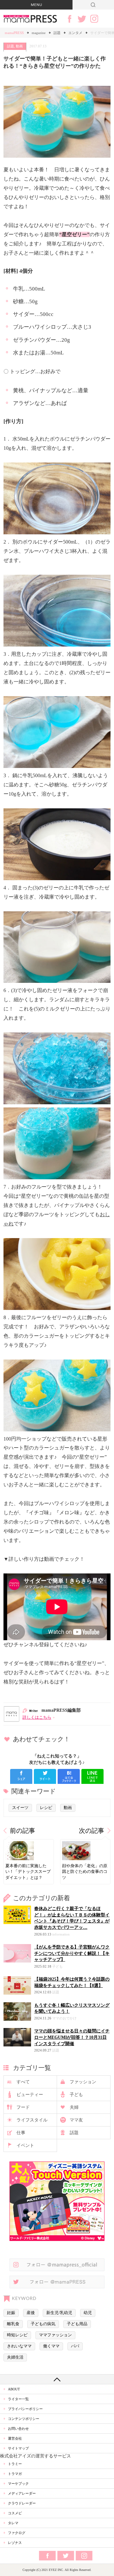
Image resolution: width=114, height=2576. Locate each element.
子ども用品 (77, 2324)
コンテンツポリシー (24, 2419)
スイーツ (20, 1808)
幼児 (88, 2313)
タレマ (13, 2523)
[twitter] (45, 1776)
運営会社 (15, 2438)
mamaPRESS (14, 33)
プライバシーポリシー (25, 2409)
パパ (75, 2346)
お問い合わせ (18, 2429)
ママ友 (76, 2120)
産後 (31, 2313)
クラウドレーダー (22, 2503)
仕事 (21, 2133)
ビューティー (30, 2095)
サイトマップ (18, 2448)
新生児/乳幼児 (59, 2313)
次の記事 (92, 1831)
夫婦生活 (15, 2357)
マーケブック (18, 2484)
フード (23, 2107)
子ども (76, 2095)
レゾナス (15, 2543)
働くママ (51, 2346)
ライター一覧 (18, 2399)
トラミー (15, 2464)
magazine (39, 33)
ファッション (83, 2082)
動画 (19, 46)
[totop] (57, 2379)
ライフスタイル (32, 2120)
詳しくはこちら (37, 1717)
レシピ (46, 1808)
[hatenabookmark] (69, 1776)
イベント (25, 2145)
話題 (57, 33)
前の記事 (22, 1831)
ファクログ (17, 2533)
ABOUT (14, 2389)
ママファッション (55, 2335)
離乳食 (13, 2324)
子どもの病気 (43, 2324)
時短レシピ (17, 2335)
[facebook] (21, 1776)
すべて (23, 2082)
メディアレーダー (22, 2493)
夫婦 (74, 2107)
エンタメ (75, 33)
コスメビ (15, 2513)
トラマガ (15, 2474)
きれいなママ (19, 2346)
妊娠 (11, 2313)
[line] (92, 1776)
